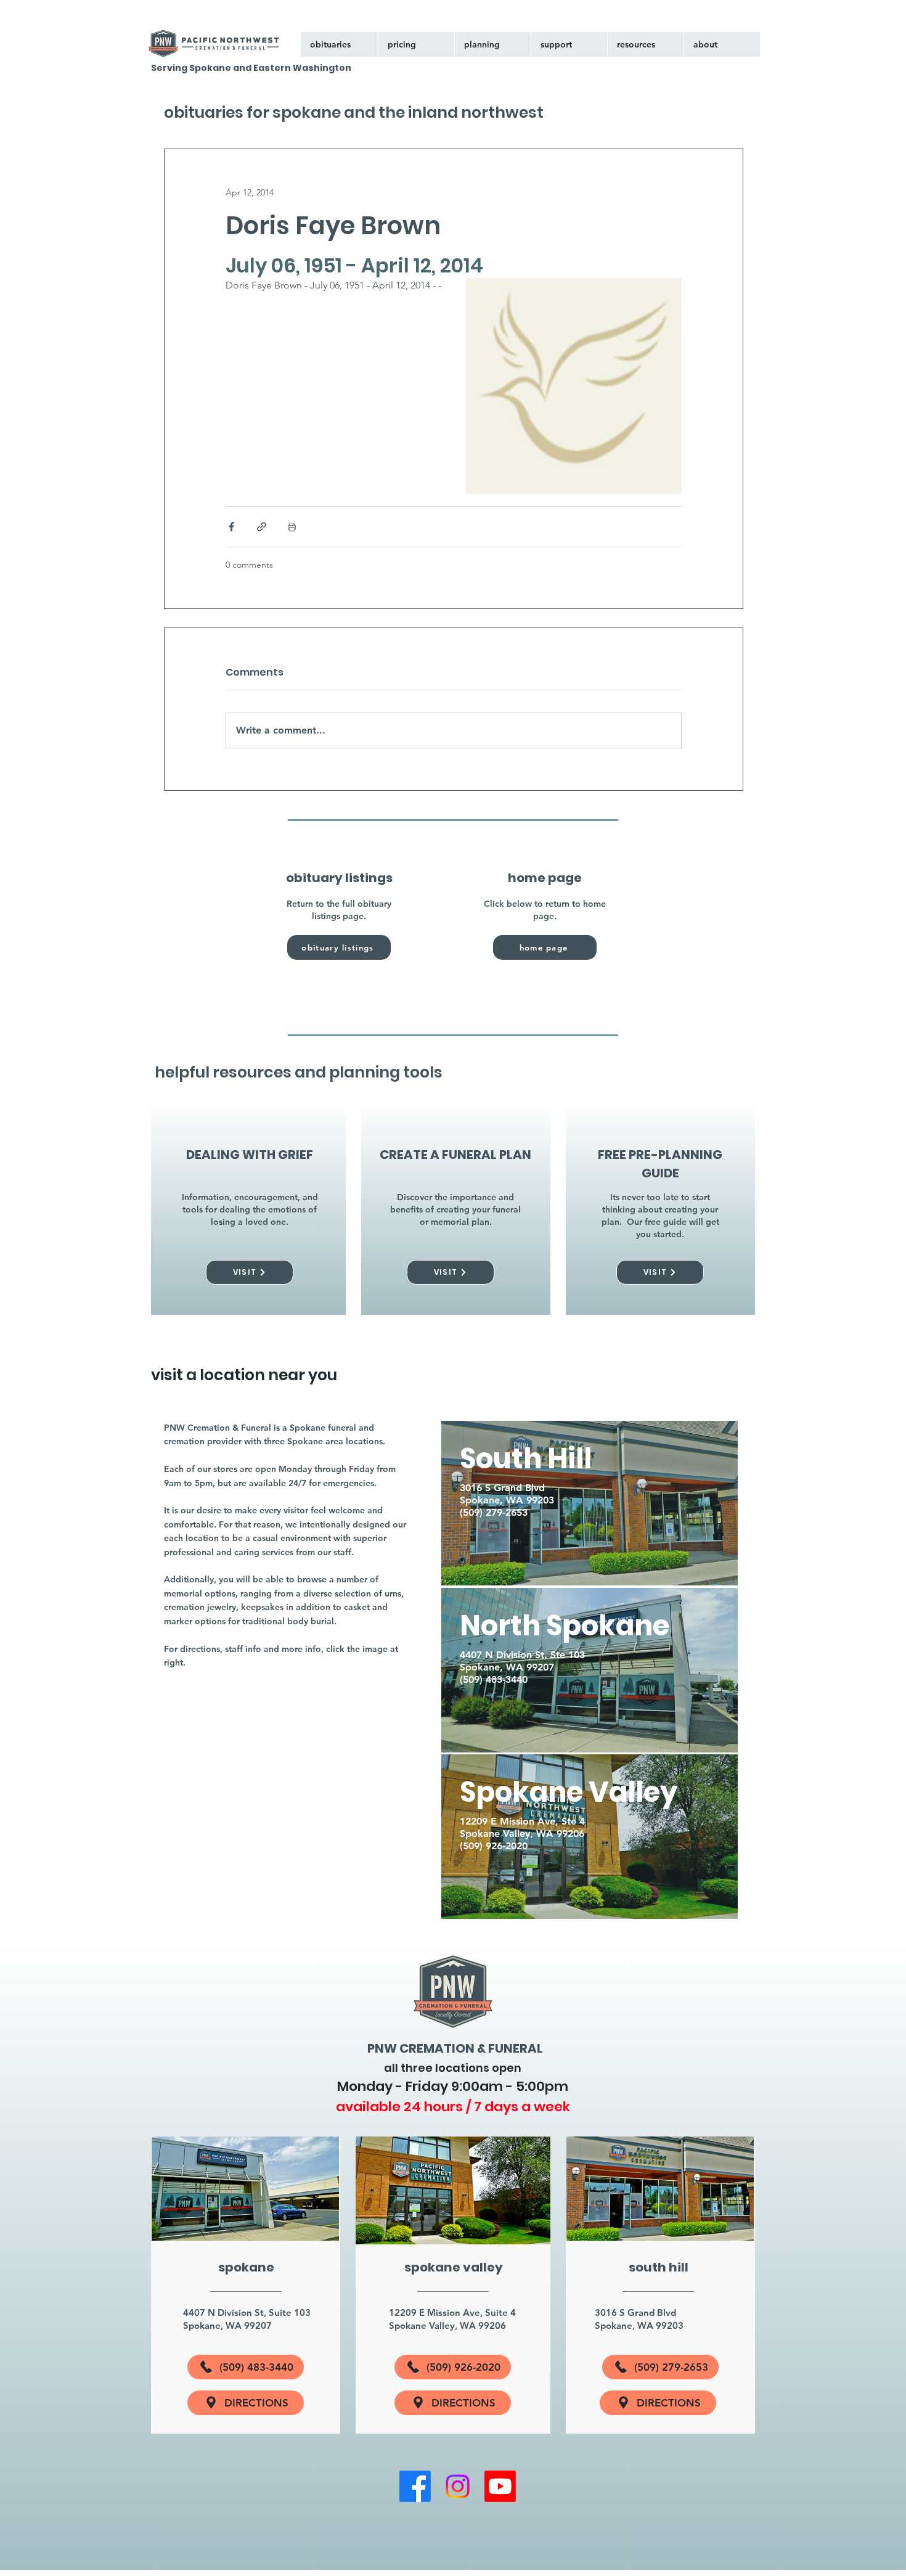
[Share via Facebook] (231, 527)
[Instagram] (458, 2486)
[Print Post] (292, 527)
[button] (569, 44)
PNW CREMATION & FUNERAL (455, 2048)
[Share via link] (262, 527)
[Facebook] (415, 2486)
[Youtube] (500, 2486)
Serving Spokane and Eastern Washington (251, 68)
